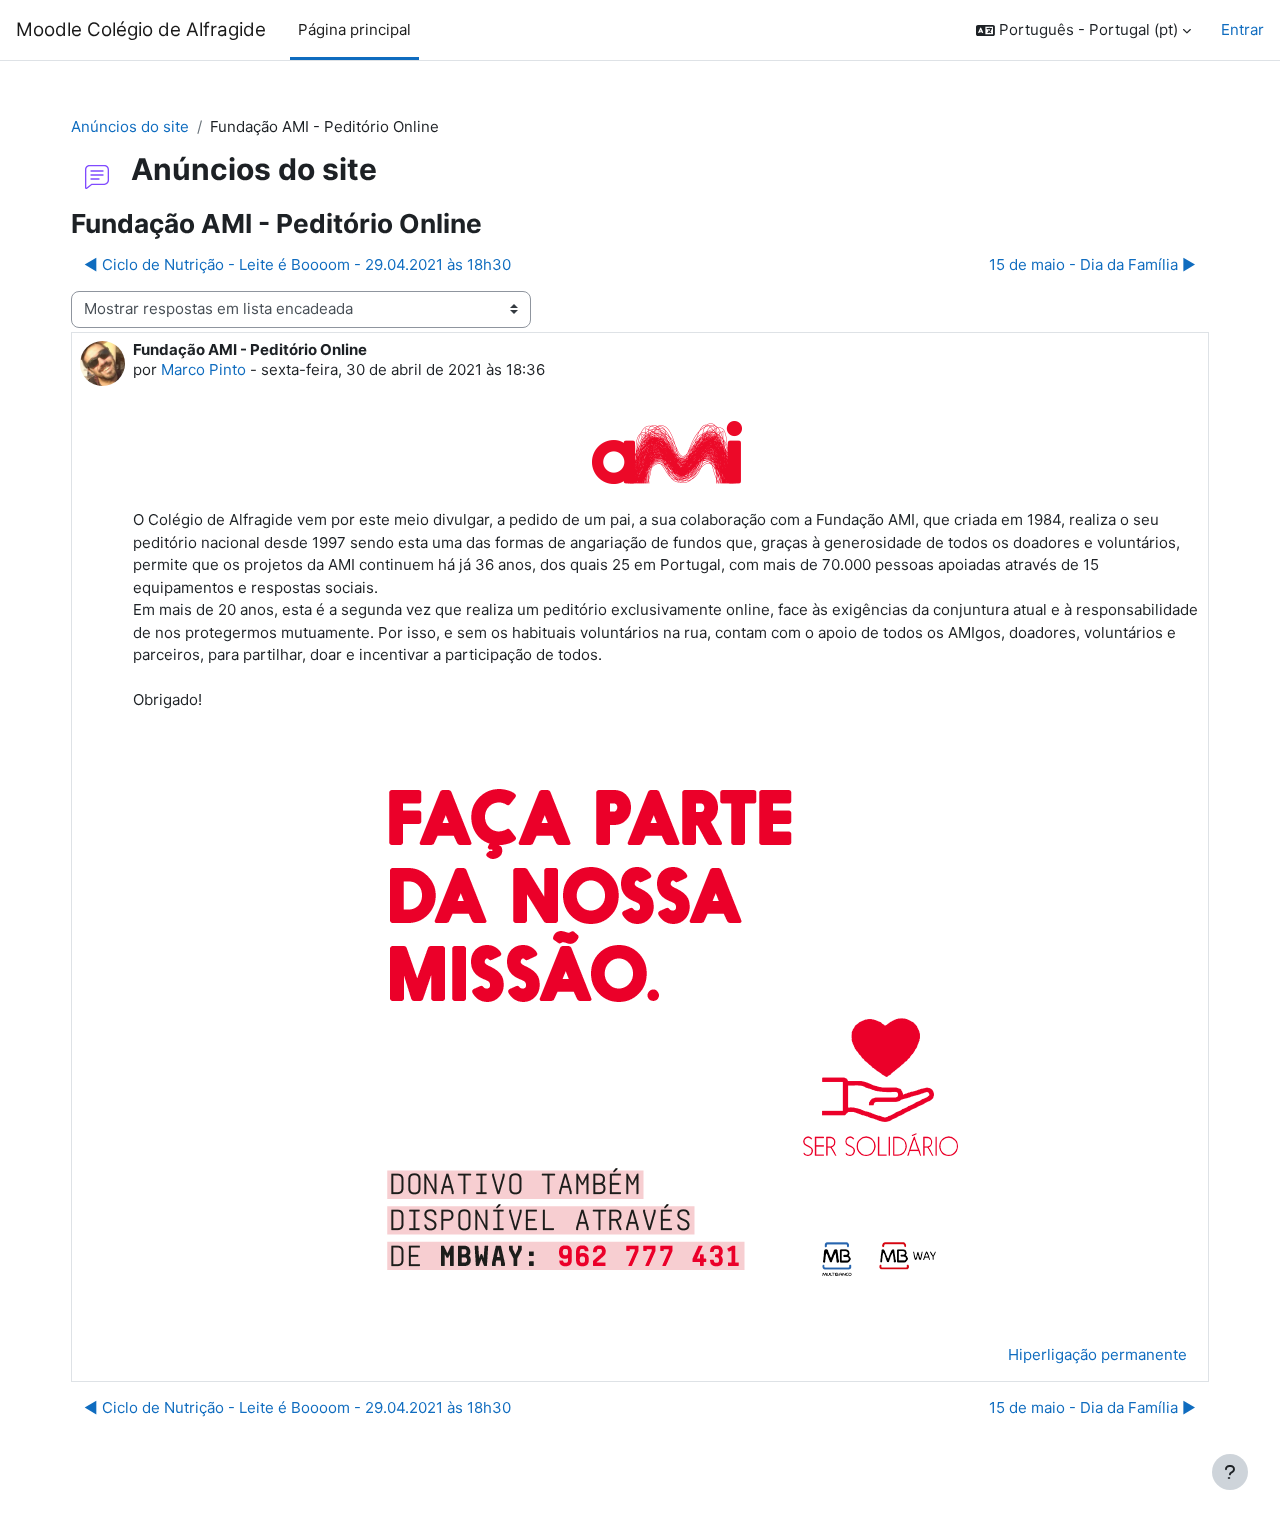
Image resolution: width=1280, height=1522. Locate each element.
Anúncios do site (130, 126)
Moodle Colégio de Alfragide (141, 29)
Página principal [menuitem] (354, 29)
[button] (1083, 30)
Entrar (1242, 29)
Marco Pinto (203, 369)
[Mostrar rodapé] (1230, 1472)
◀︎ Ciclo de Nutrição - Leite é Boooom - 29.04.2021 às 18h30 (297, 264)
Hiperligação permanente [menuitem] (1097, 1354)
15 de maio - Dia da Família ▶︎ (1092, 264)
